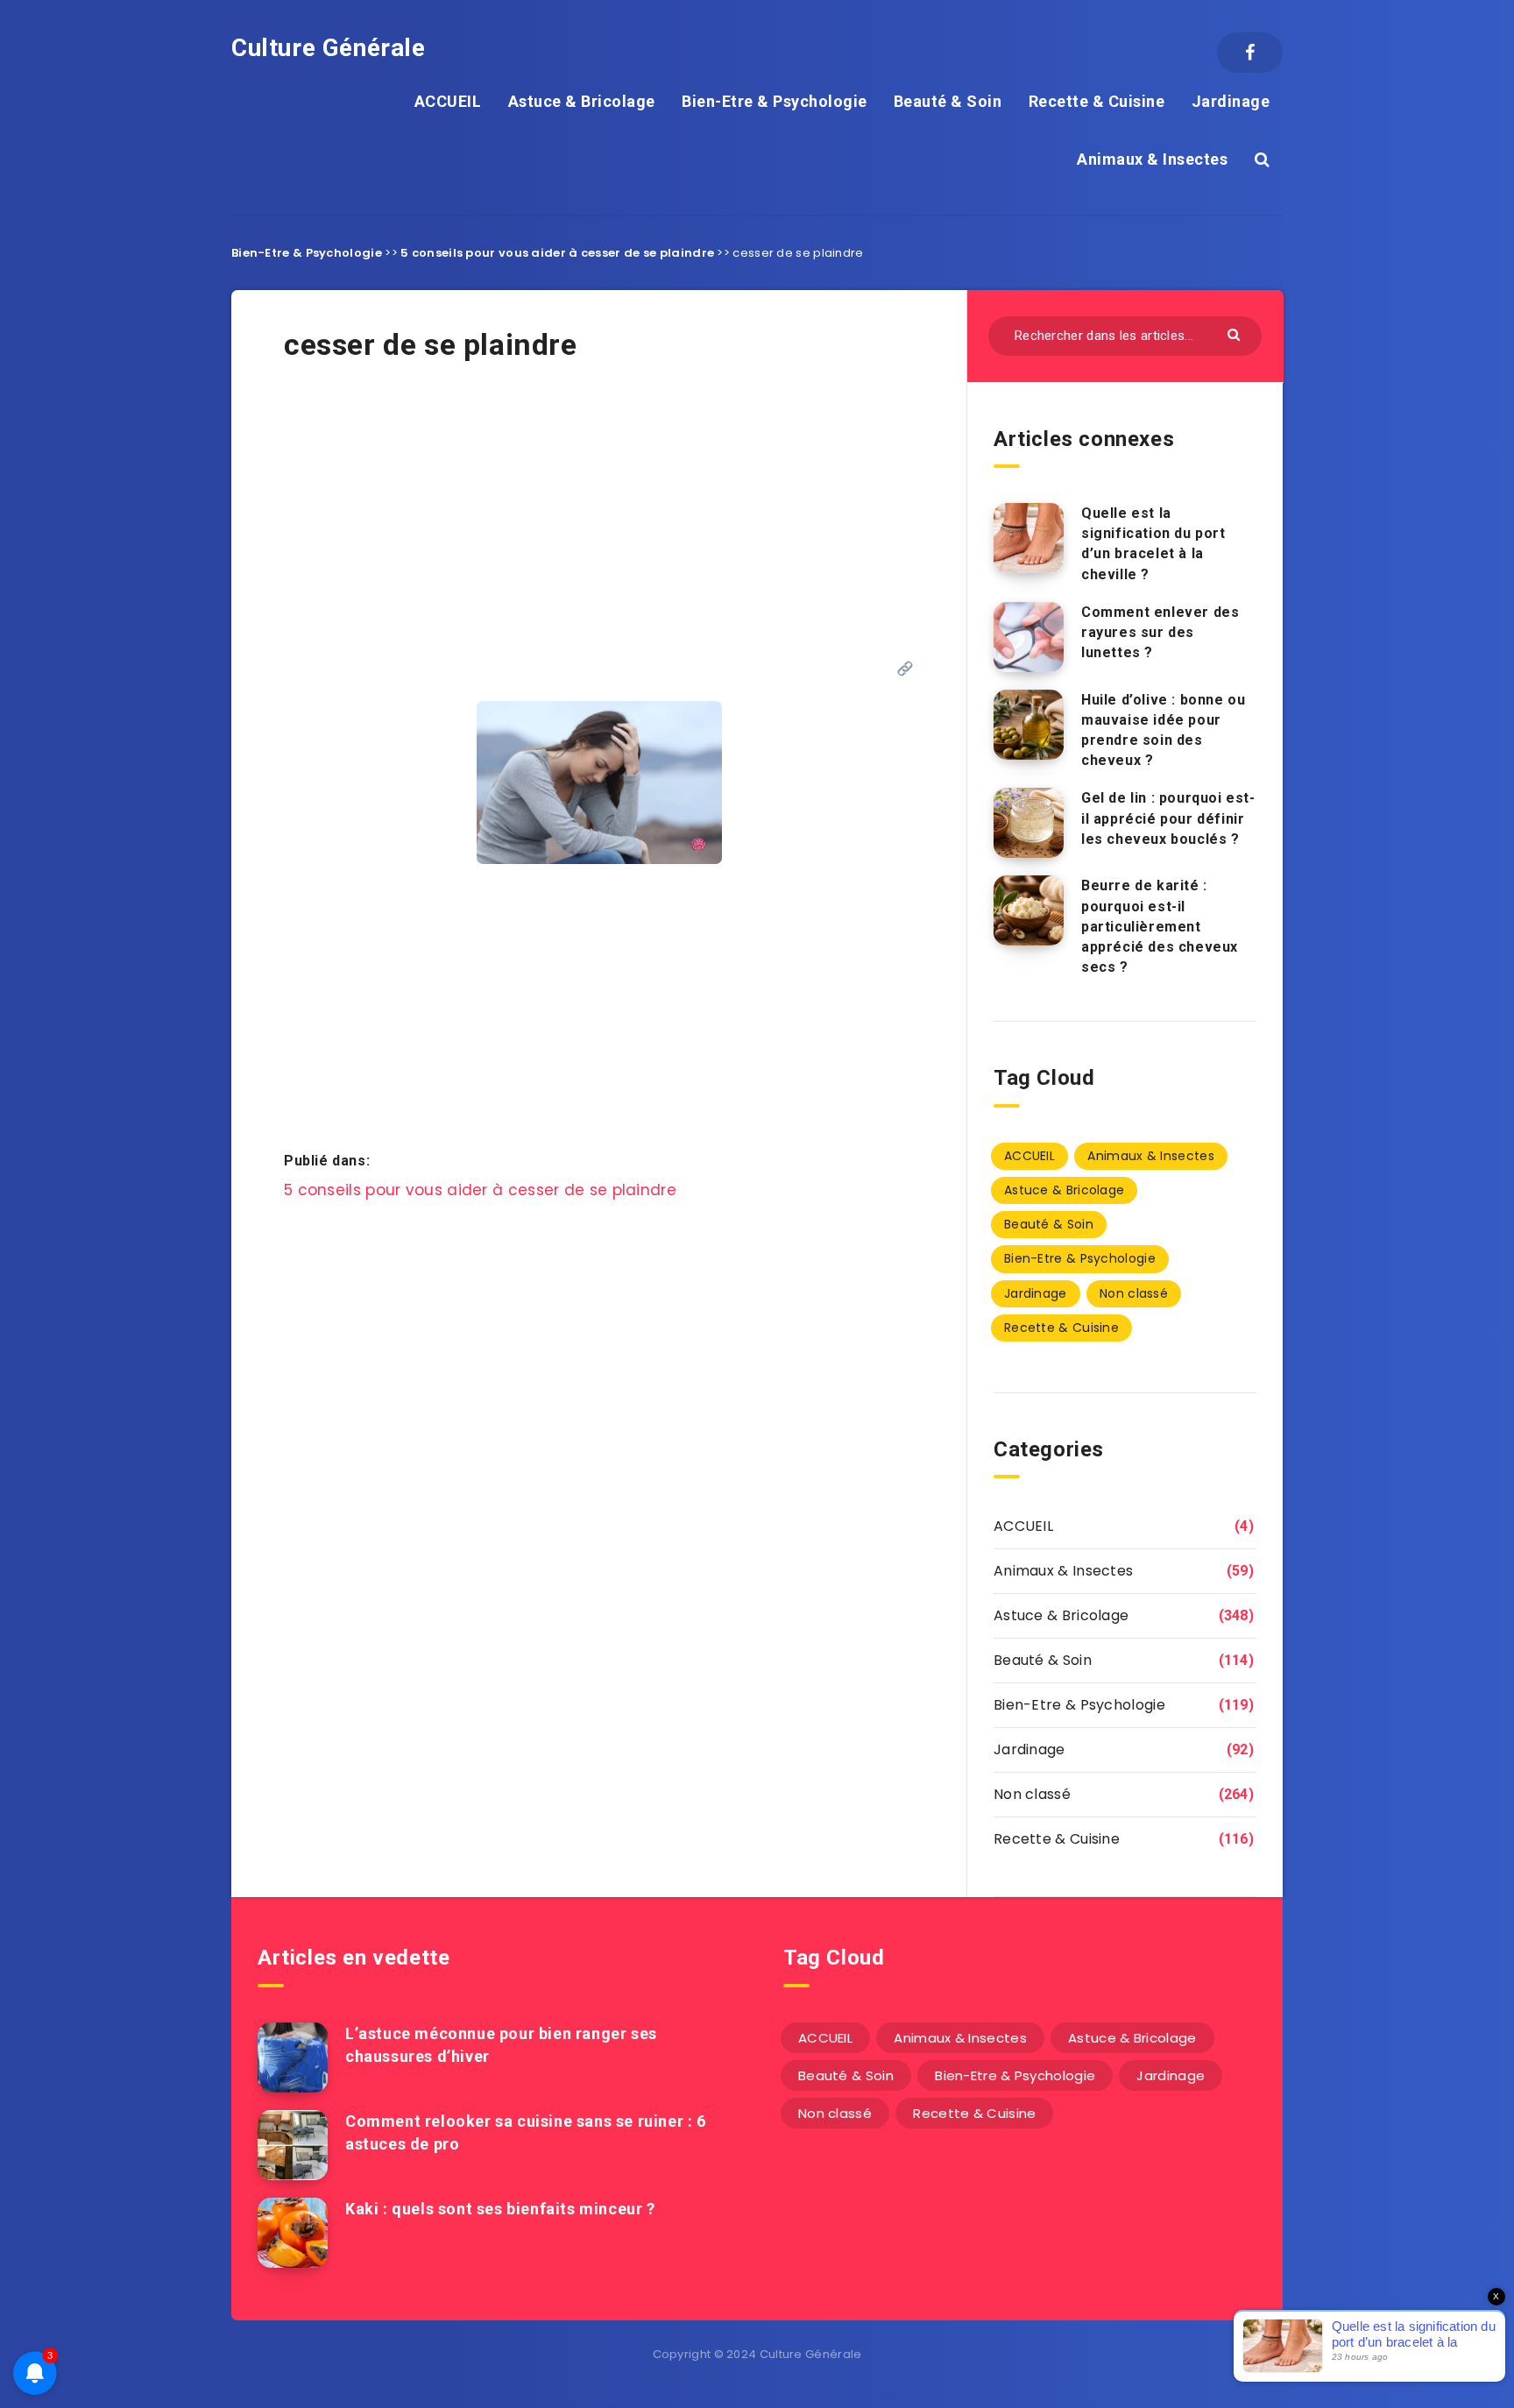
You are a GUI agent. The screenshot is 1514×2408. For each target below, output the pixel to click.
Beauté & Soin (948, 101)
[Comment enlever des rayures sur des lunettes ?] (1029, 637)
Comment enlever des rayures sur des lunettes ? (1160, 632)
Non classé (1134, 1293)
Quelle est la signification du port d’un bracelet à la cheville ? (1153, 544)
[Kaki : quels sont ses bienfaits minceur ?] (293, 2233)
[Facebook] (1250, 53)
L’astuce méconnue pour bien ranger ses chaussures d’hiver (501, 2045)
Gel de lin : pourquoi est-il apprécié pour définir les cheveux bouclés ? (1168, 818)
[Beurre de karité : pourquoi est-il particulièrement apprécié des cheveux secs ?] (1029, 910)
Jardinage (1231, 101)
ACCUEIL (448, 101)
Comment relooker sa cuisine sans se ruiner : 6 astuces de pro (526, 2132)
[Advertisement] (599, 528)
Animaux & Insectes (1152, 159)
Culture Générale (329, 48)
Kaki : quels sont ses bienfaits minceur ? (500, 2209)
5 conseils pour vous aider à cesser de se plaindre (557, 253)
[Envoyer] (1236, 333)
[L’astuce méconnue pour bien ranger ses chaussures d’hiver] (293, 2057)
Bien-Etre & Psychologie (775, 101)
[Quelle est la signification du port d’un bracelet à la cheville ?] (1029, 538)
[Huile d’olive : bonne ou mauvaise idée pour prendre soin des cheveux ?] (1029, 725)
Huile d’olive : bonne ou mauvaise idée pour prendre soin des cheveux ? (1163, 730)
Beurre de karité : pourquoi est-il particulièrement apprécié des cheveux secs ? (1160, 926)
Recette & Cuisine (1097, 101)
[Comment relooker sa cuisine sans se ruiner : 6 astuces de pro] (293, 2145)
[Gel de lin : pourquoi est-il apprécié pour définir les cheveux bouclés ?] (1029, 823)
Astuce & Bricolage (582, 101)
